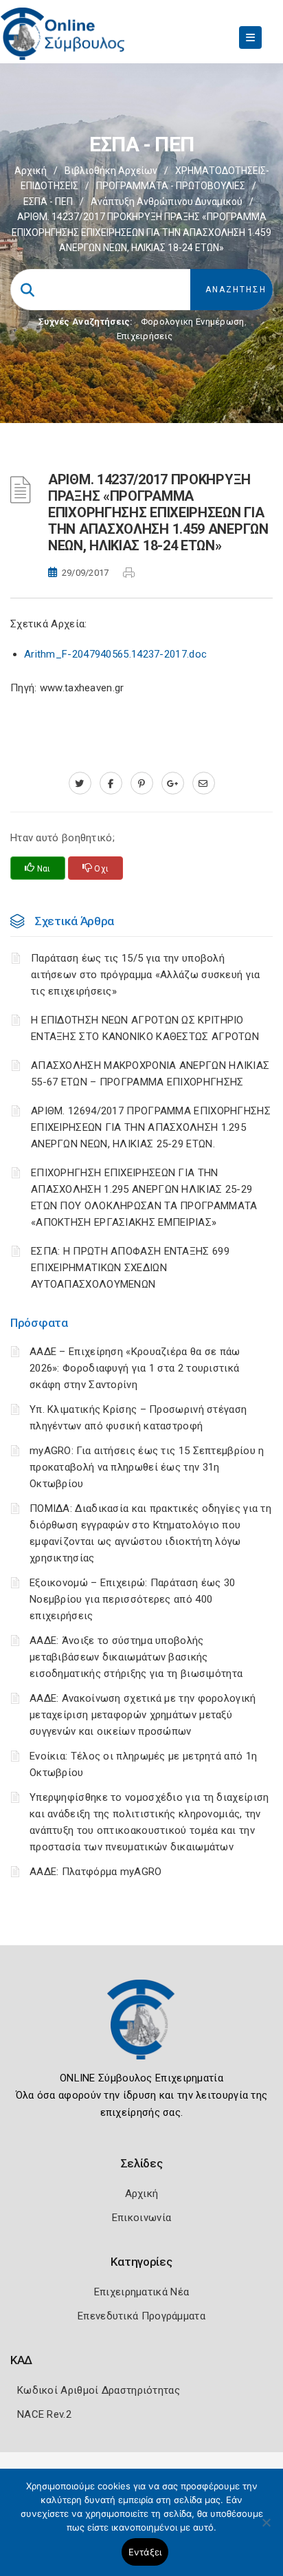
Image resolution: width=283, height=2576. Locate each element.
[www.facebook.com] (111, 783)
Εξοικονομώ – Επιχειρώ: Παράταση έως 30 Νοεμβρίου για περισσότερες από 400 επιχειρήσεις (132, 1599)
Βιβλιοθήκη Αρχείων (111, 171)
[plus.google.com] (173, 783)
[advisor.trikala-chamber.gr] (204, 783)
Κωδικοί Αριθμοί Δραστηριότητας (99, 2390)
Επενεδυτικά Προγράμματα (141, 2316)
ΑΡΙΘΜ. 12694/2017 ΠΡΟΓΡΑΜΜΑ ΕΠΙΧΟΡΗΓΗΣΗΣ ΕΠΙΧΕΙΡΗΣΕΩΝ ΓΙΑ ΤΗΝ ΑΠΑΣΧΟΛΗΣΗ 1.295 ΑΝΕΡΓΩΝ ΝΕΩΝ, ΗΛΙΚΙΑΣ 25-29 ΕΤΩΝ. (151, 1127)
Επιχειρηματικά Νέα (141, 2292)
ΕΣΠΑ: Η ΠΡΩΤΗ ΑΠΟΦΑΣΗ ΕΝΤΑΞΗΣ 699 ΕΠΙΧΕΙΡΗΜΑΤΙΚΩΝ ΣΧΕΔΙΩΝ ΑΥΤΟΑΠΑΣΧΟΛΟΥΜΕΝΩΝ (130, 1268)
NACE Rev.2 (44, 2414)
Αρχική (31, 171)
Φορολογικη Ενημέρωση (193, 322)
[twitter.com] (80, 783)
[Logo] (141, 2030)
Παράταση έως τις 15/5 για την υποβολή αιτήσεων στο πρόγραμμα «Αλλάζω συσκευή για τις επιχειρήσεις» (146, 975)
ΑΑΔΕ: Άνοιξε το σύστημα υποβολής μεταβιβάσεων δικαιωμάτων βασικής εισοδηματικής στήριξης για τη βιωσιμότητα (136, 1657)
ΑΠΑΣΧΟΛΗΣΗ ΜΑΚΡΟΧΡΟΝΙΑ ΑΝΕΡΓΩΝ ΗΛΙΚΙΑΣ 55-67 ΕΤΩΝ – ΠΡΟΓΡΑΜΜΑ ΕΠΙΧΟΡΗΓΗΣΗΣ (150, 1074)
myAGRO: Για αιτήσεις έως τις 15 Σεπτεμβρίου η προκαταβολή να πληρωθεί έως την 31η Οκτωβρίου (147, 1467)
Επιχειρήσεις (145, 336)
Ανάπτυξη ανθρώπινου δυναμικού (167, 202)
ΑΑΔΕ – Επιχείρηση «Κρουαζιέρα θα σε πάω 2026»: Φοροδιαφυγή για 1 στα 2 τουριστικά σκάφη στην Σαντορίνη (135, 1368)
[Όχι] (266, 2529)
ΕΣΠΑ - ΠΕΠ (48, 202)
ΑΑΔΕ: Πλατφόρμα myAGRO (96, 1872)
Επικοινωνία (141, 2218)
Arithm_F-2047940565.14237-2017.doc (115, 654)
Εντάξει (145, 2552)
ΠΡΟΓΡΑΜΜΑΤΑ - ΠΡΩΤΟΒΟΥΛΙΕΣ (171, 186)
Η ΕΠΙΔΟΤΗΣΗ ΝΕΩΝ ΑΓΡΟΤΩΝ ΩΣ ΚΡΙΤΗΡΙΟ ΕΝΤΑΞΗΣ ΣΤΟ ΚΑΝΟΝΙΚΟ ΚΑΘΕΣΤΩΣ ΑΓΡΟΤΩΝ (145, 1028)
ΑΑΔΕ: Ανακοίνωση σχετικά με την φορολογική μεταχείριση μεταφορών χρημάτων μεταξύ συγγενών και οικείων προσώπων (143, 1715)
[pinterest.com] (142, 783)
